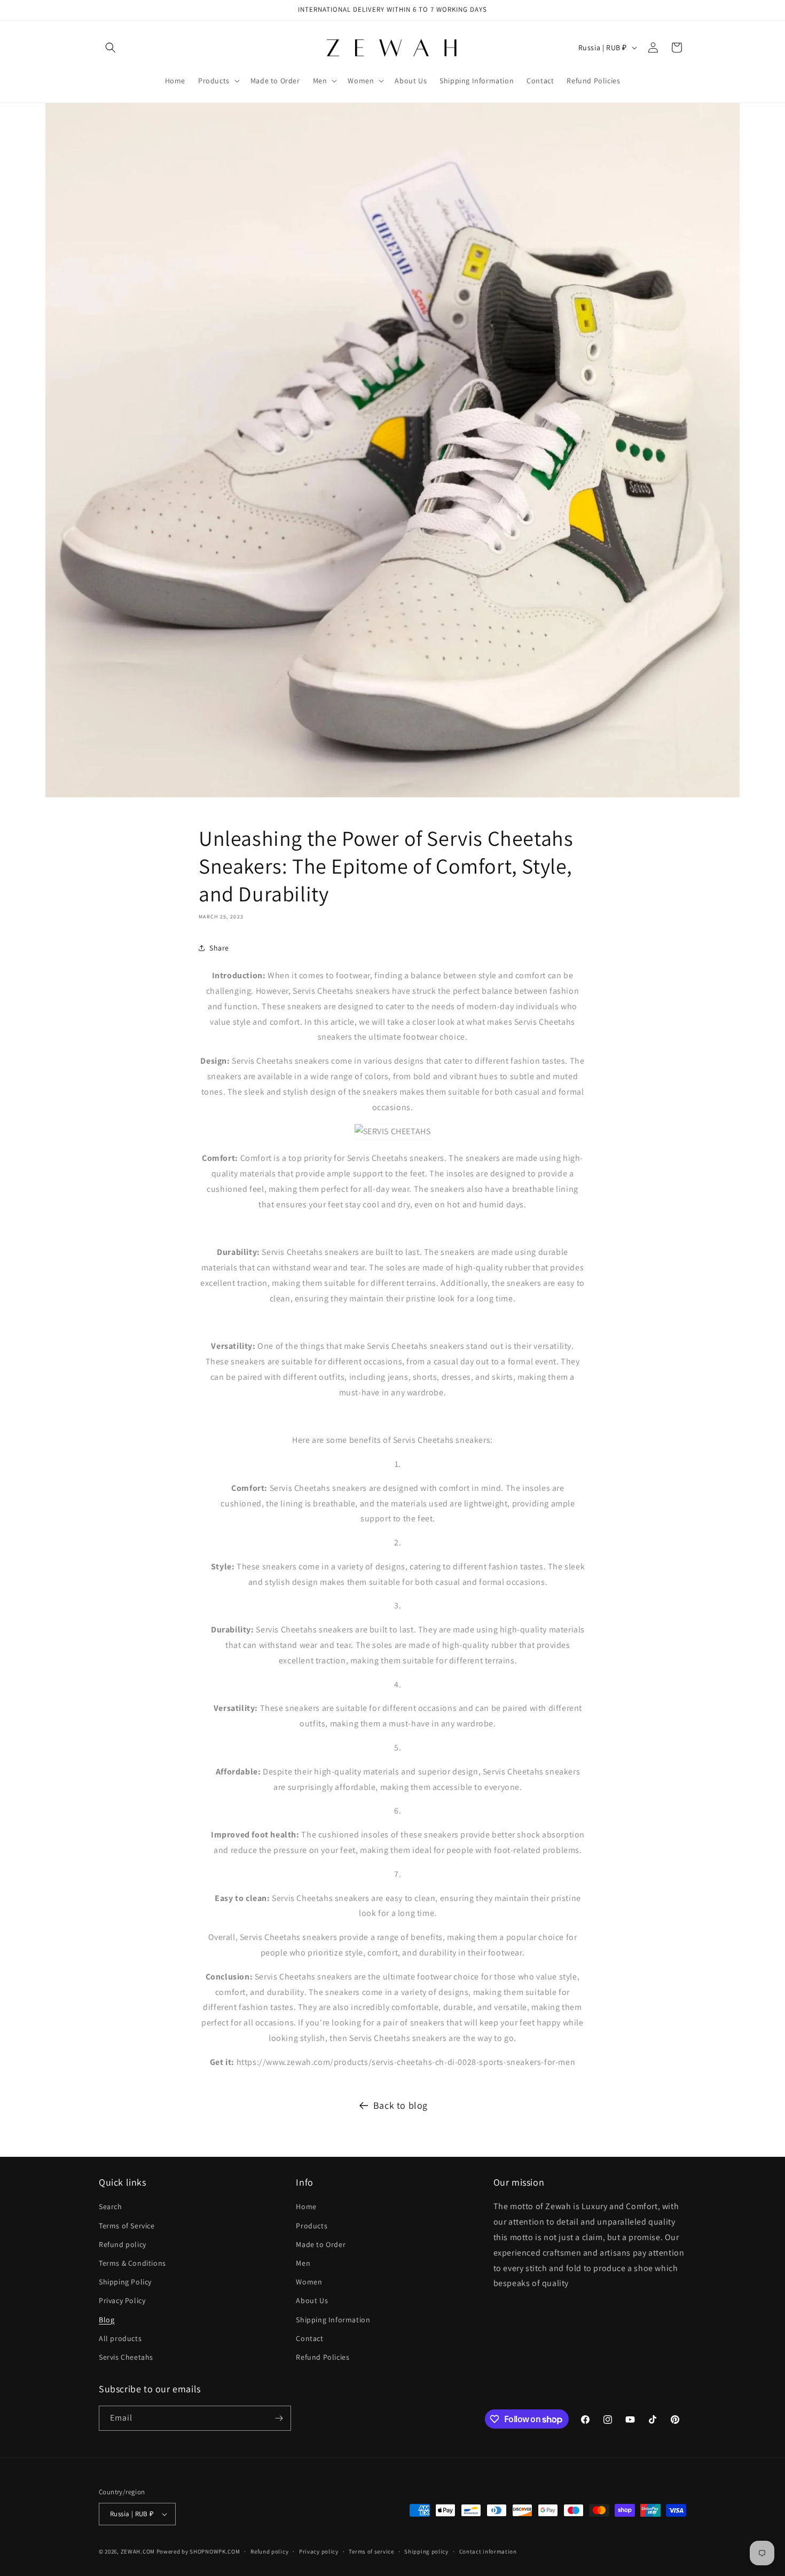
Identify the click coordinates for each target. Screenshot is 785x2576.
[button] (111, 48)
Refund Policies (323, 2357)
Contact (309, 2338)
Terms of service (371, 2551)
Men (303, 2263)
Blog (107, 2320)
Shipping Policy (125, 2282)
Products (312, 2226)
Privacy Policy (122, 2300)
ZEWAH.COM (138, 2551)
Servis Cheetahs (126, 2357)
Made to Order (321, 2244)
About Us (312, 2300)
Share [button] (219, 948)
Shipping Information (333, 2320)
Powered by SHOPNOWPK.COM (198, 2551)
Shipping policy (426, 2551)
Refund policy (123, 2244)
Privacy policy (319, 2551)
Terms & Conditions (132, 2263)
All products (120, 2338)
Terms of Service (127, 2226)
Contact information (488, 2551)
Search (111, 2206)
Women (309, 2282)
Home (306, 2206)
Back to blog (401, 2105)
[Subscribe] (279, 2418)
